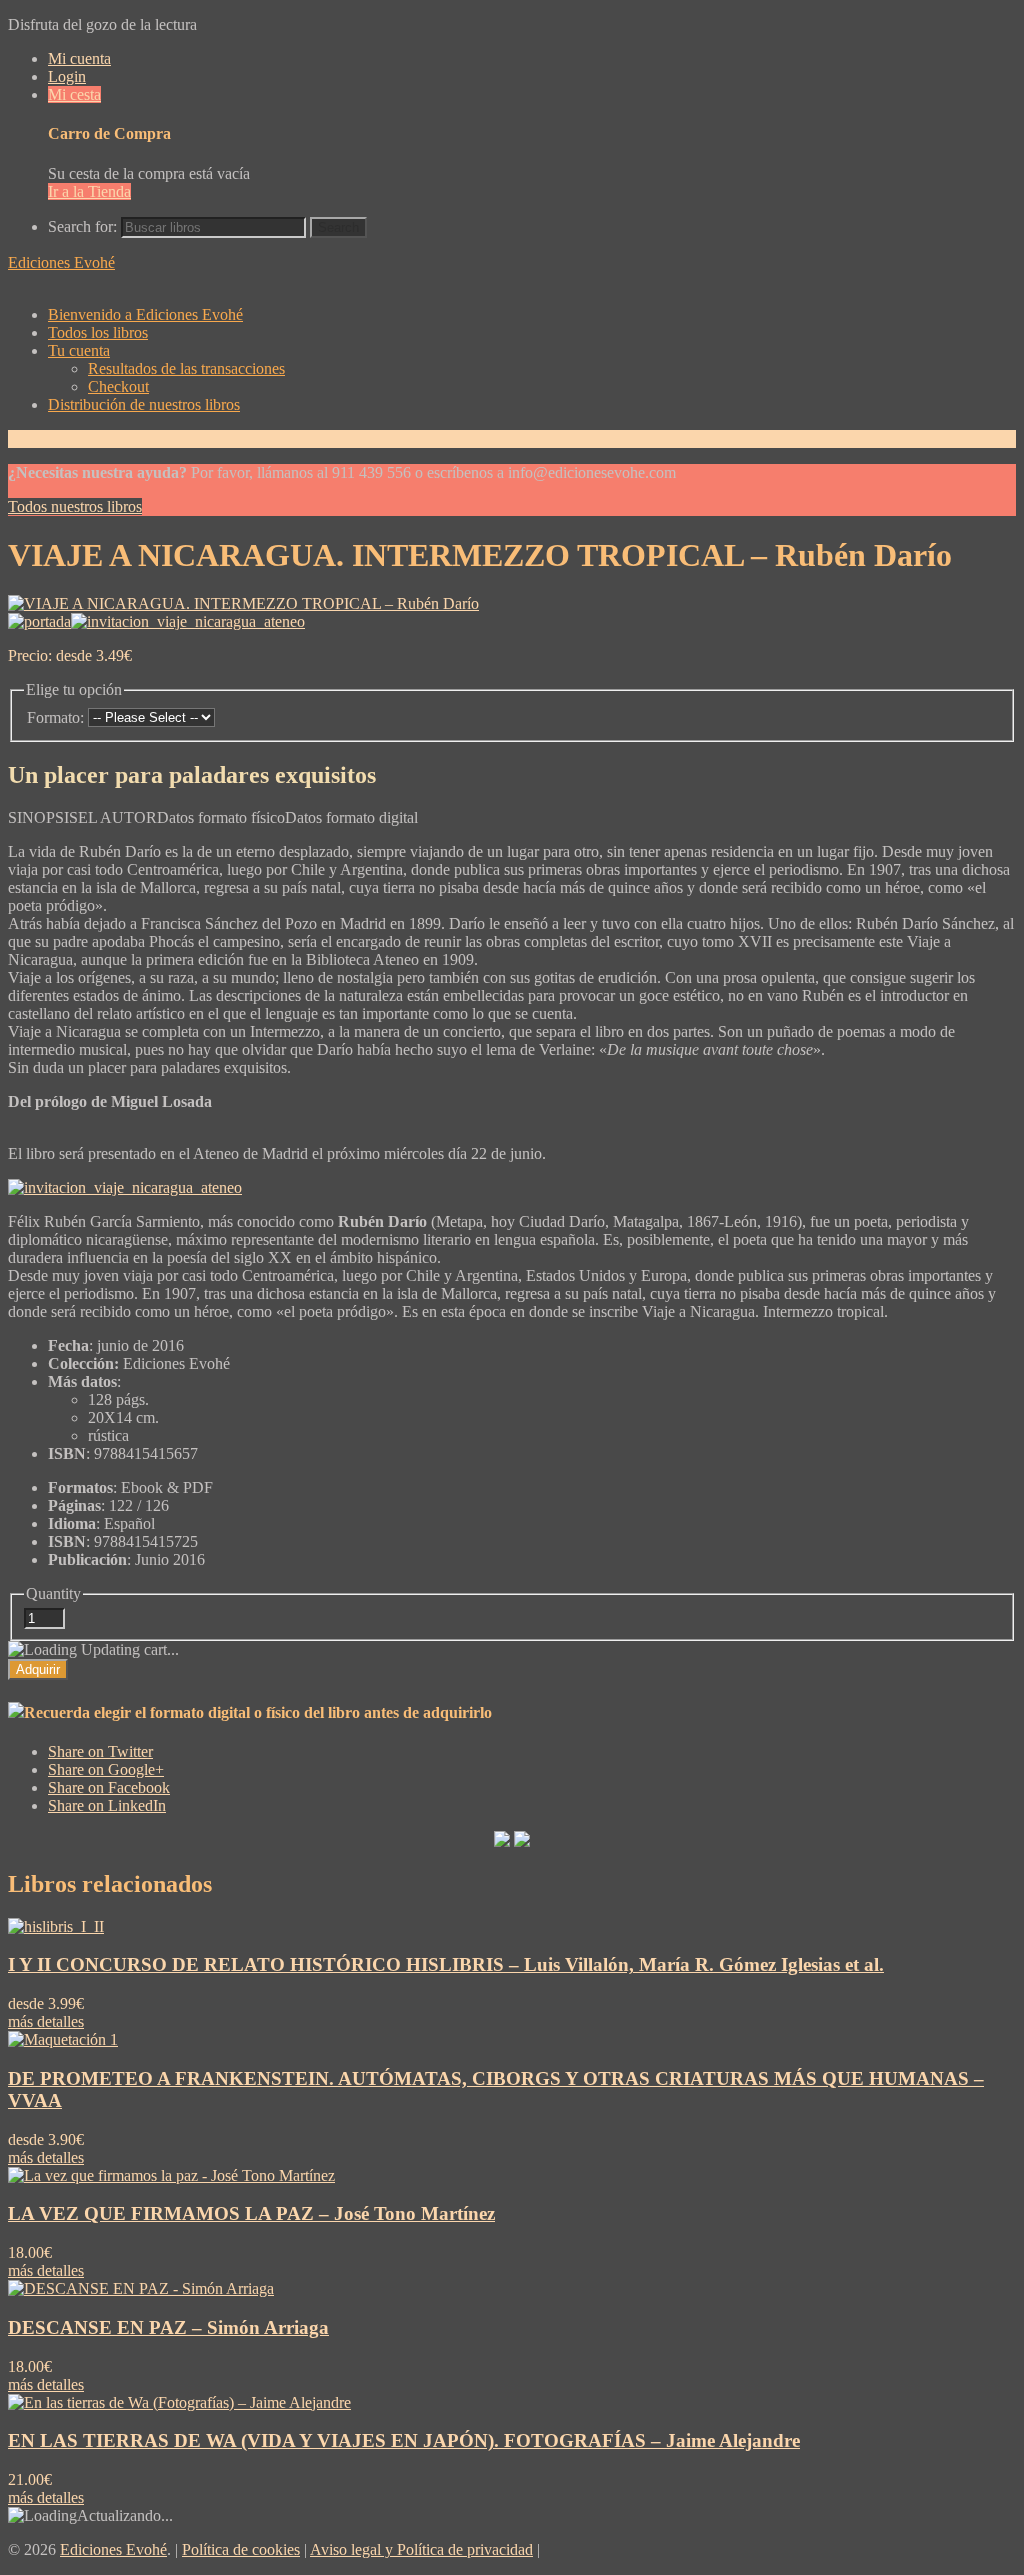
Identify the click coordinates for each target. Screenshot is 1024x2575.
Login (67, 76)
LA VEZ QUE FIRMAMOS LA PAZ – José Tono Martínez (251, 2213)
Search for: (82, 226)
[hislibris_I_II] (56, 1926)
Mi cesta (74, 94)
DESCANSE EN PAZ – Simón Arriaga (168, 2327)
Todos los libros (98, 332)
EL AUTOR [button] (117, 817)
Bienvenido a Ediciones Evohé (145, 314)
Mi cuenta (79, 58)
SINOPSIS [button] (43, 817)
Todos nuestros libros (75, 506)
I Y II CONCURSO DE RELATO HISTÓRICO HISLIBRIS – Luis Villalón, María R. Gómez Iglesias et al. (446, 1964)
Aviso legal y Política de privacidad (421, 2549)
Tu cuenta (79, 350)
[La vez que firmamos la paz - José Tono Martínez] (171, 2175)
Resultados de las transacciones (186, 368)
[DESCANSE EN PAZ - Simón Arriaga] (141, 2288)
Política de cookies (241, 2549)
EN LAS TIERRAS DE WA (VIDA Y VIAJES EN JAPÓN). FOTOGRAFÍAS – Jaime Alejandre (404, 2440)
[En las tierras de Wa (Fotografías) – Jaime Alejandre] (179, 2402)
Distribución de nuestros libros (144, 404)
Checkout (118, 386)
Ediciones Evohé (61, 262)
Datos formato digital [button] (351, 817)
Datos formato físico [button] (221, 817)
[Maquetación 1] (63, 2039)
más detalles (46, 2021)
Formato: (55, 717)
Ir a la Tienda (89, 191)
